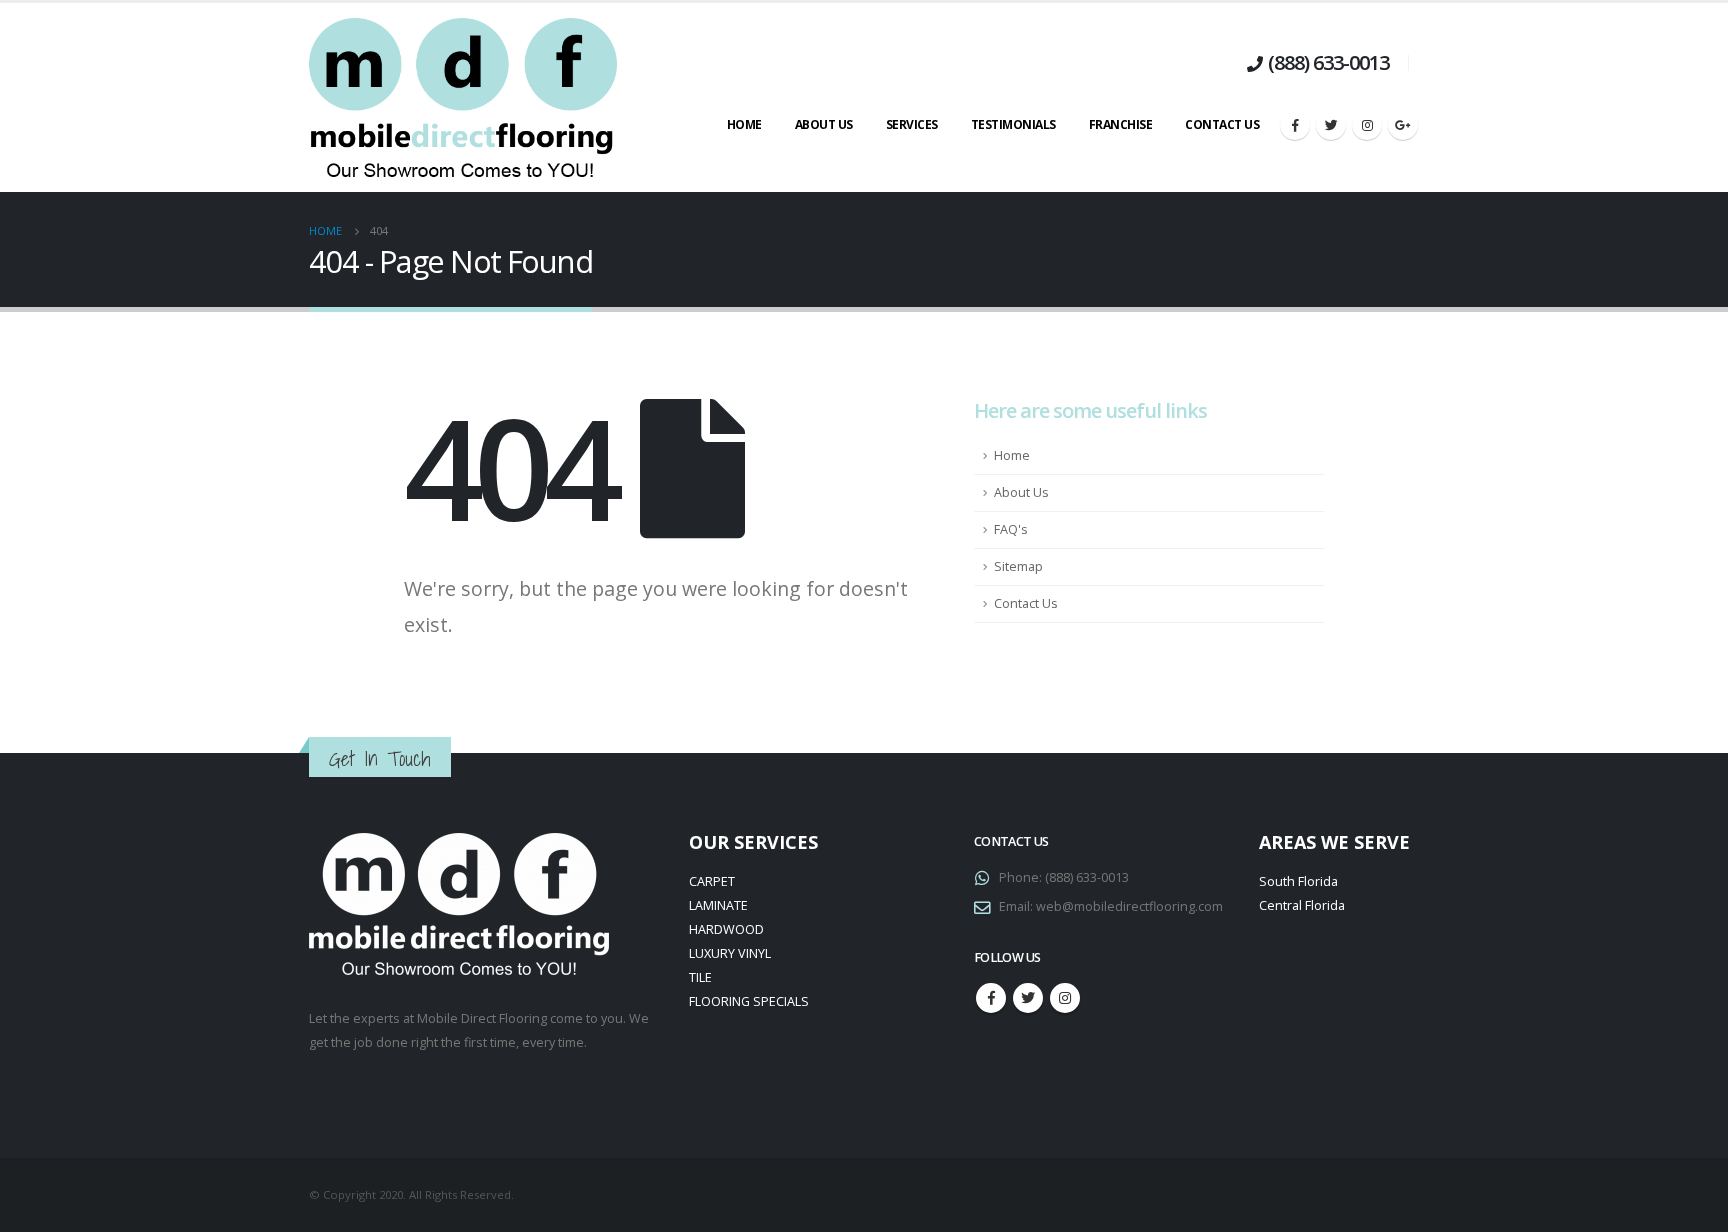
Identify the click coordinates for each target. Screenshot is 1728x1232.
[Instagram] (1367, 125)
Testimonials (1013, 124)
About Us (824, 124)
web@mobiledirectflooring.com (1129, 906)
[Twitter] (1331, 125)
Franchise (1121, 124)
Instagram (1065, 998)
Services (912, 124)
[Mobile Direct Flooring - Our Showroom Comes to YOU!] (463, 97)
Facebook (991, 998)
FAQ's (1011, 529)
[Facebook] (1295, 125)
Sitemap (1018, 566)
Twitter (1028, 998)
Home (744, 124)
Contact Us (1222, 124)
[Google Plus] (1403, 125)
